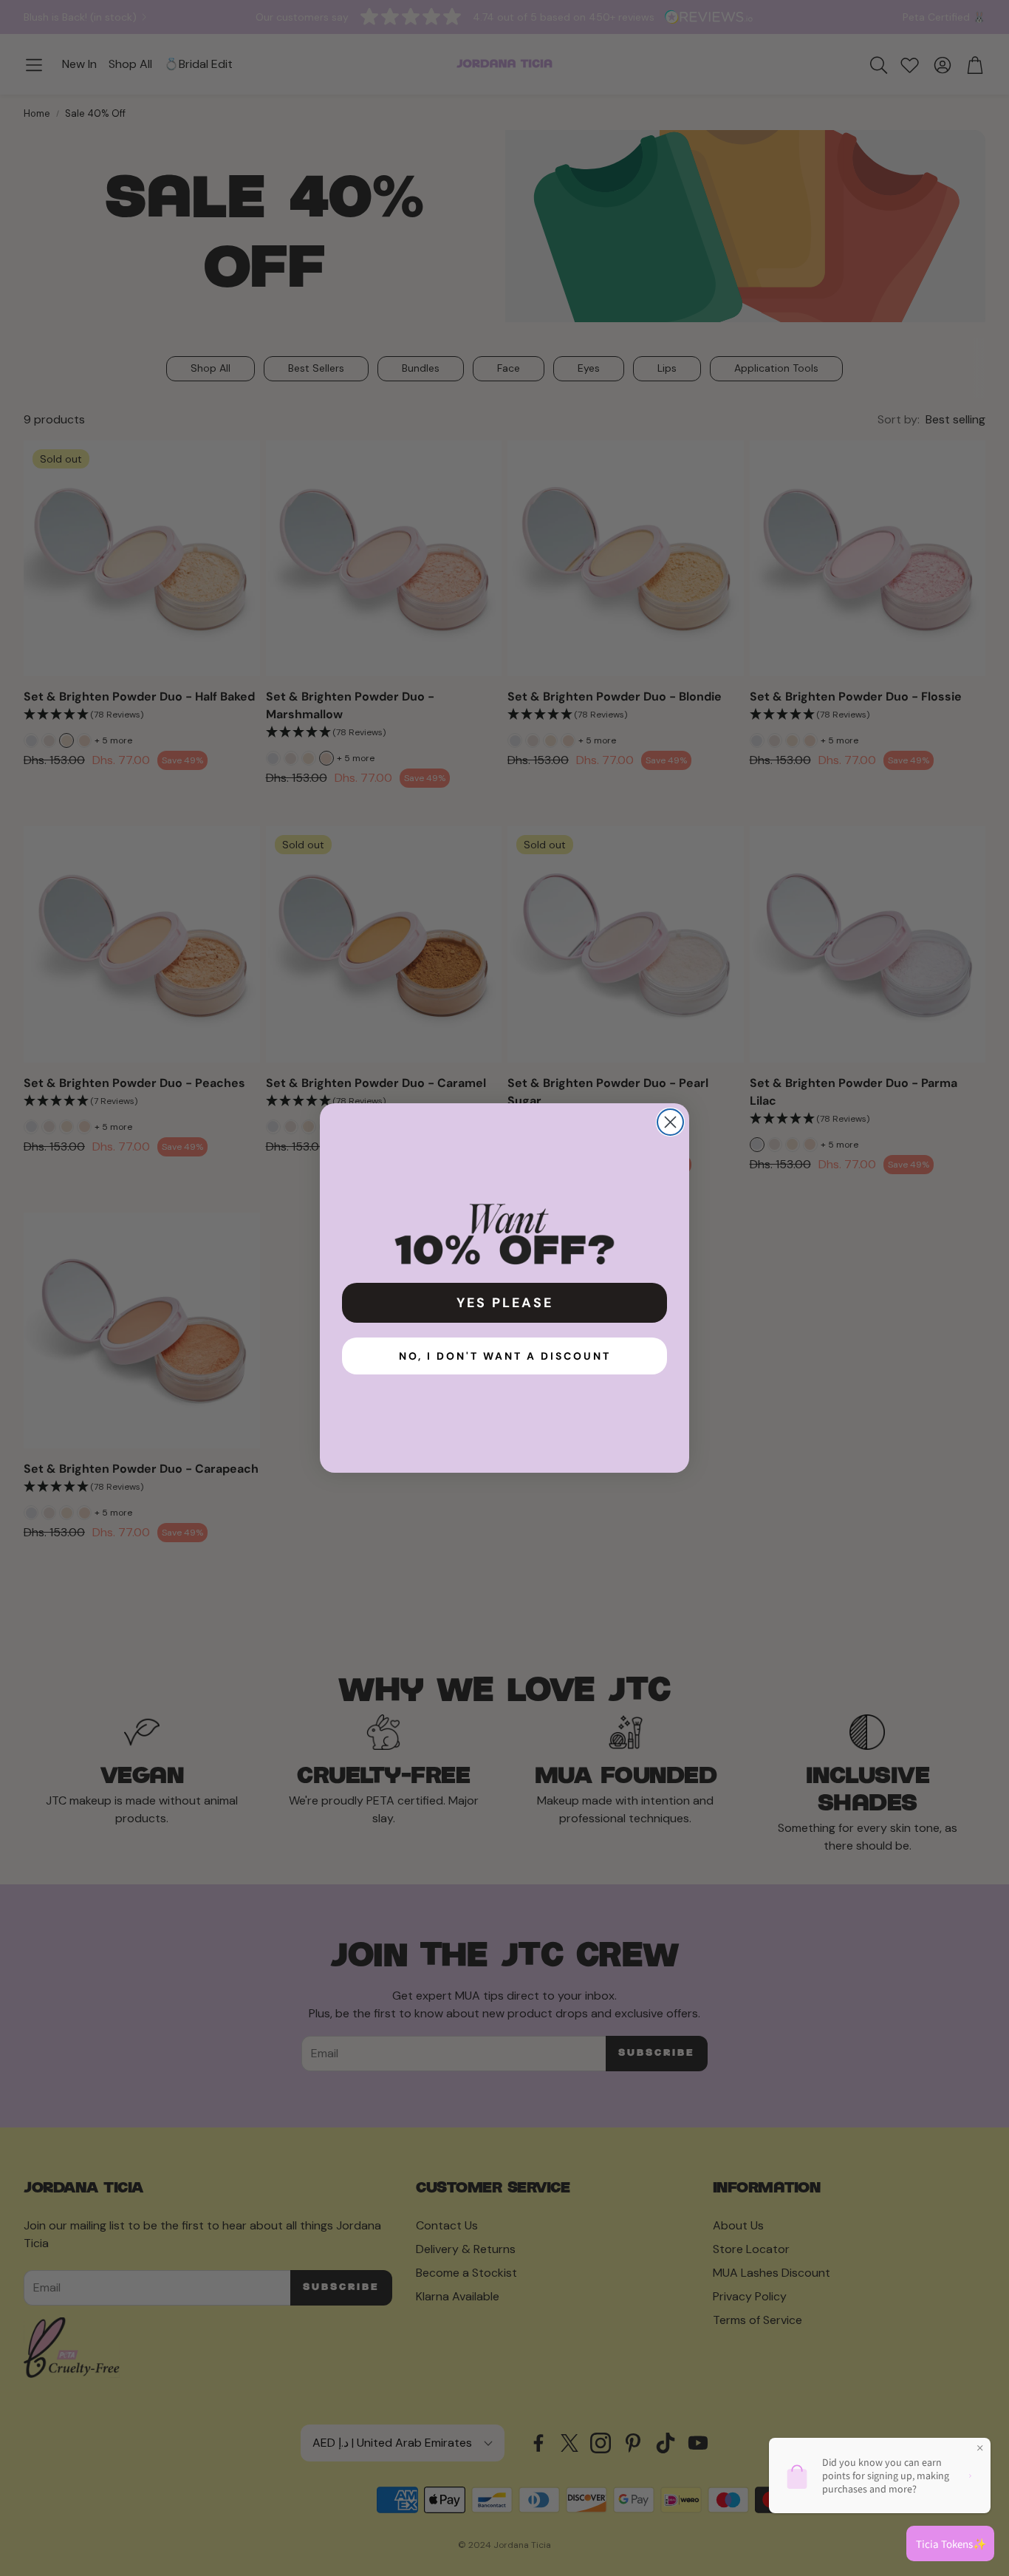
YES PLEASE (505, 1303)
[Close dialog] (670, 1122)
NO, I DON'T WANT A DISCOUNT (505, 1356)
